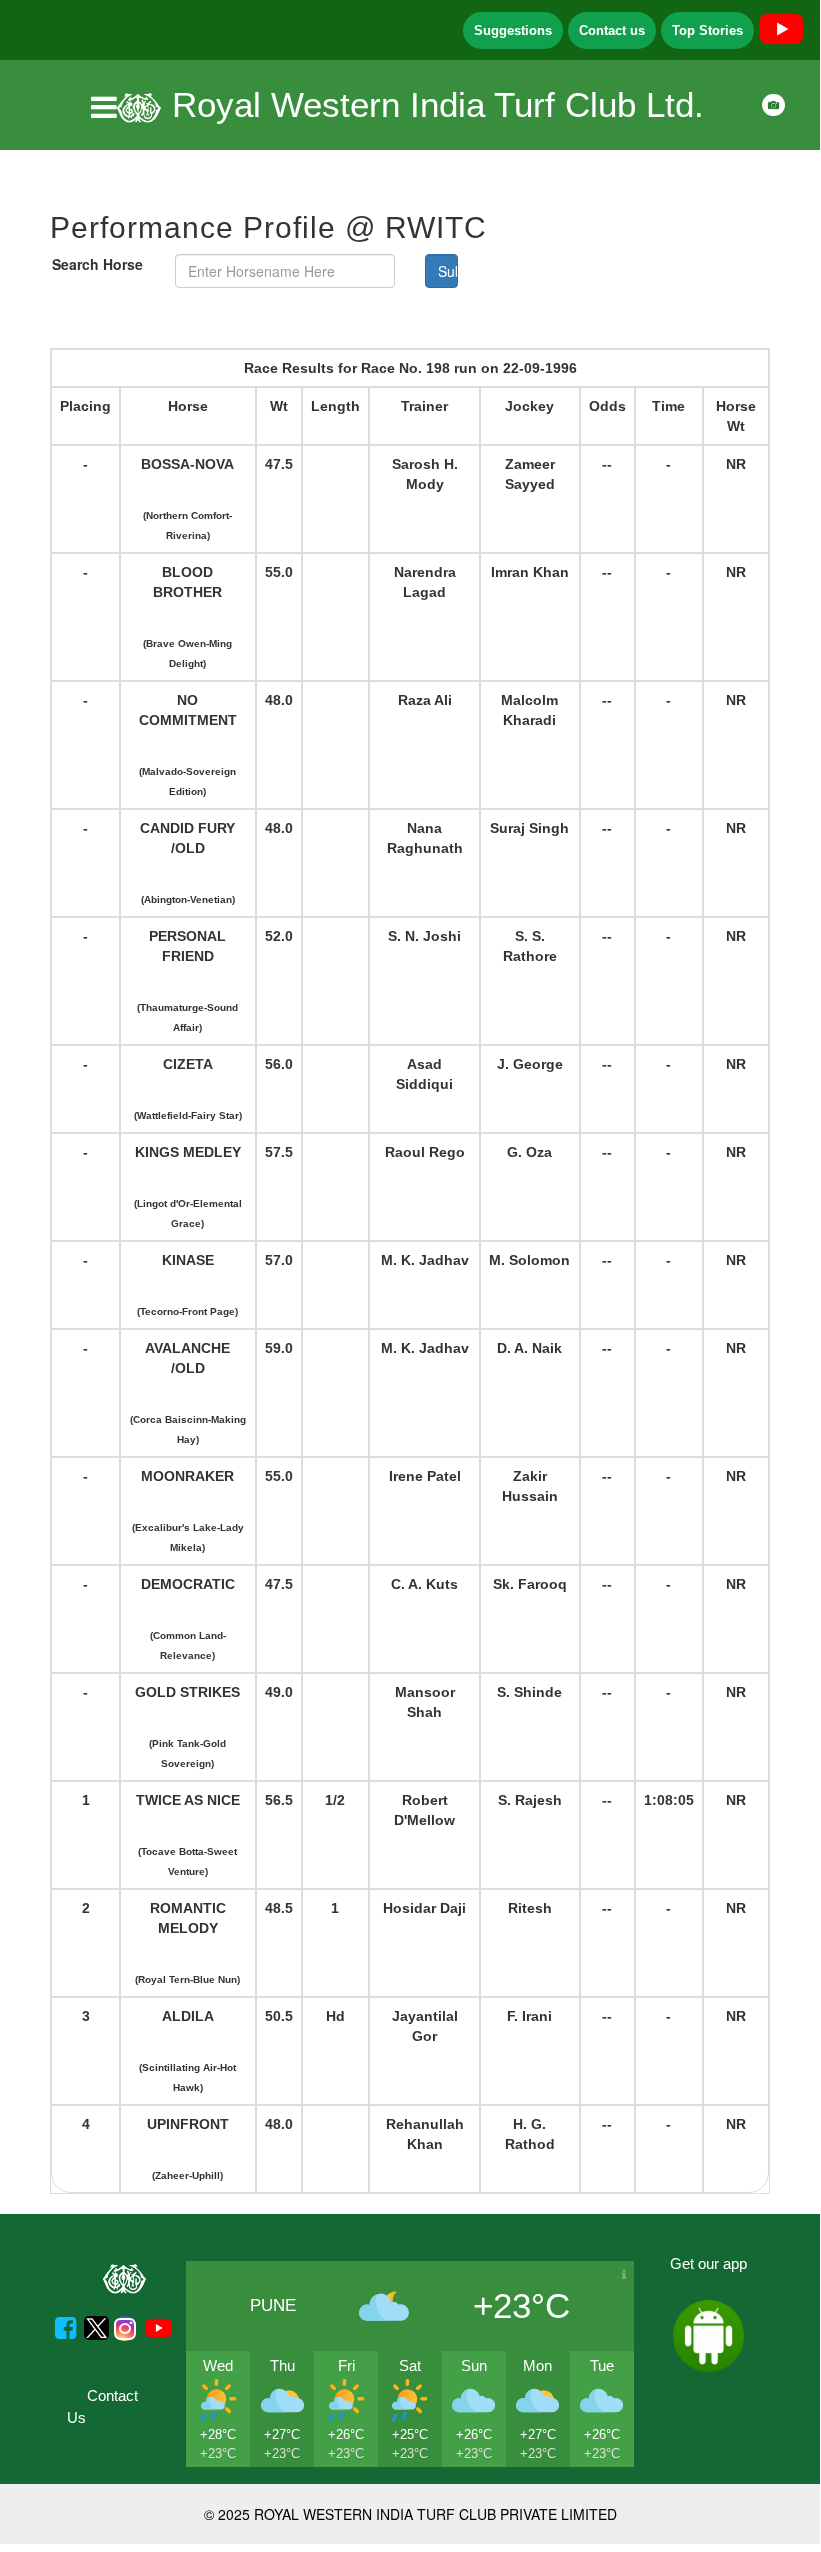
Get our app (708, 2263)
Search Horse (97, 264)
